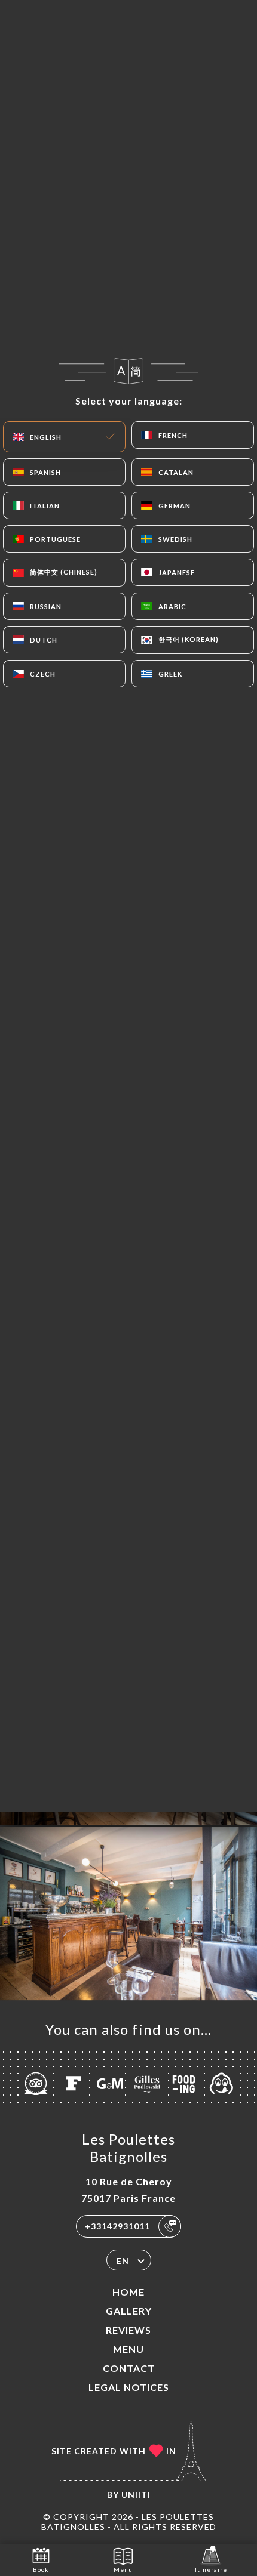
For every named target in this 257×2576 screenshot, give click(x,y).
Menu (128, 2349)
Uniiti (136, 2495)
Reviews (128, 2330)
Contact (129, 2368)
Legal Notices (129, 2387)
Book (41, 2569)
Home (128, 2292)
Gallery (129, 2311)
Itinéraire (211, 2569)
